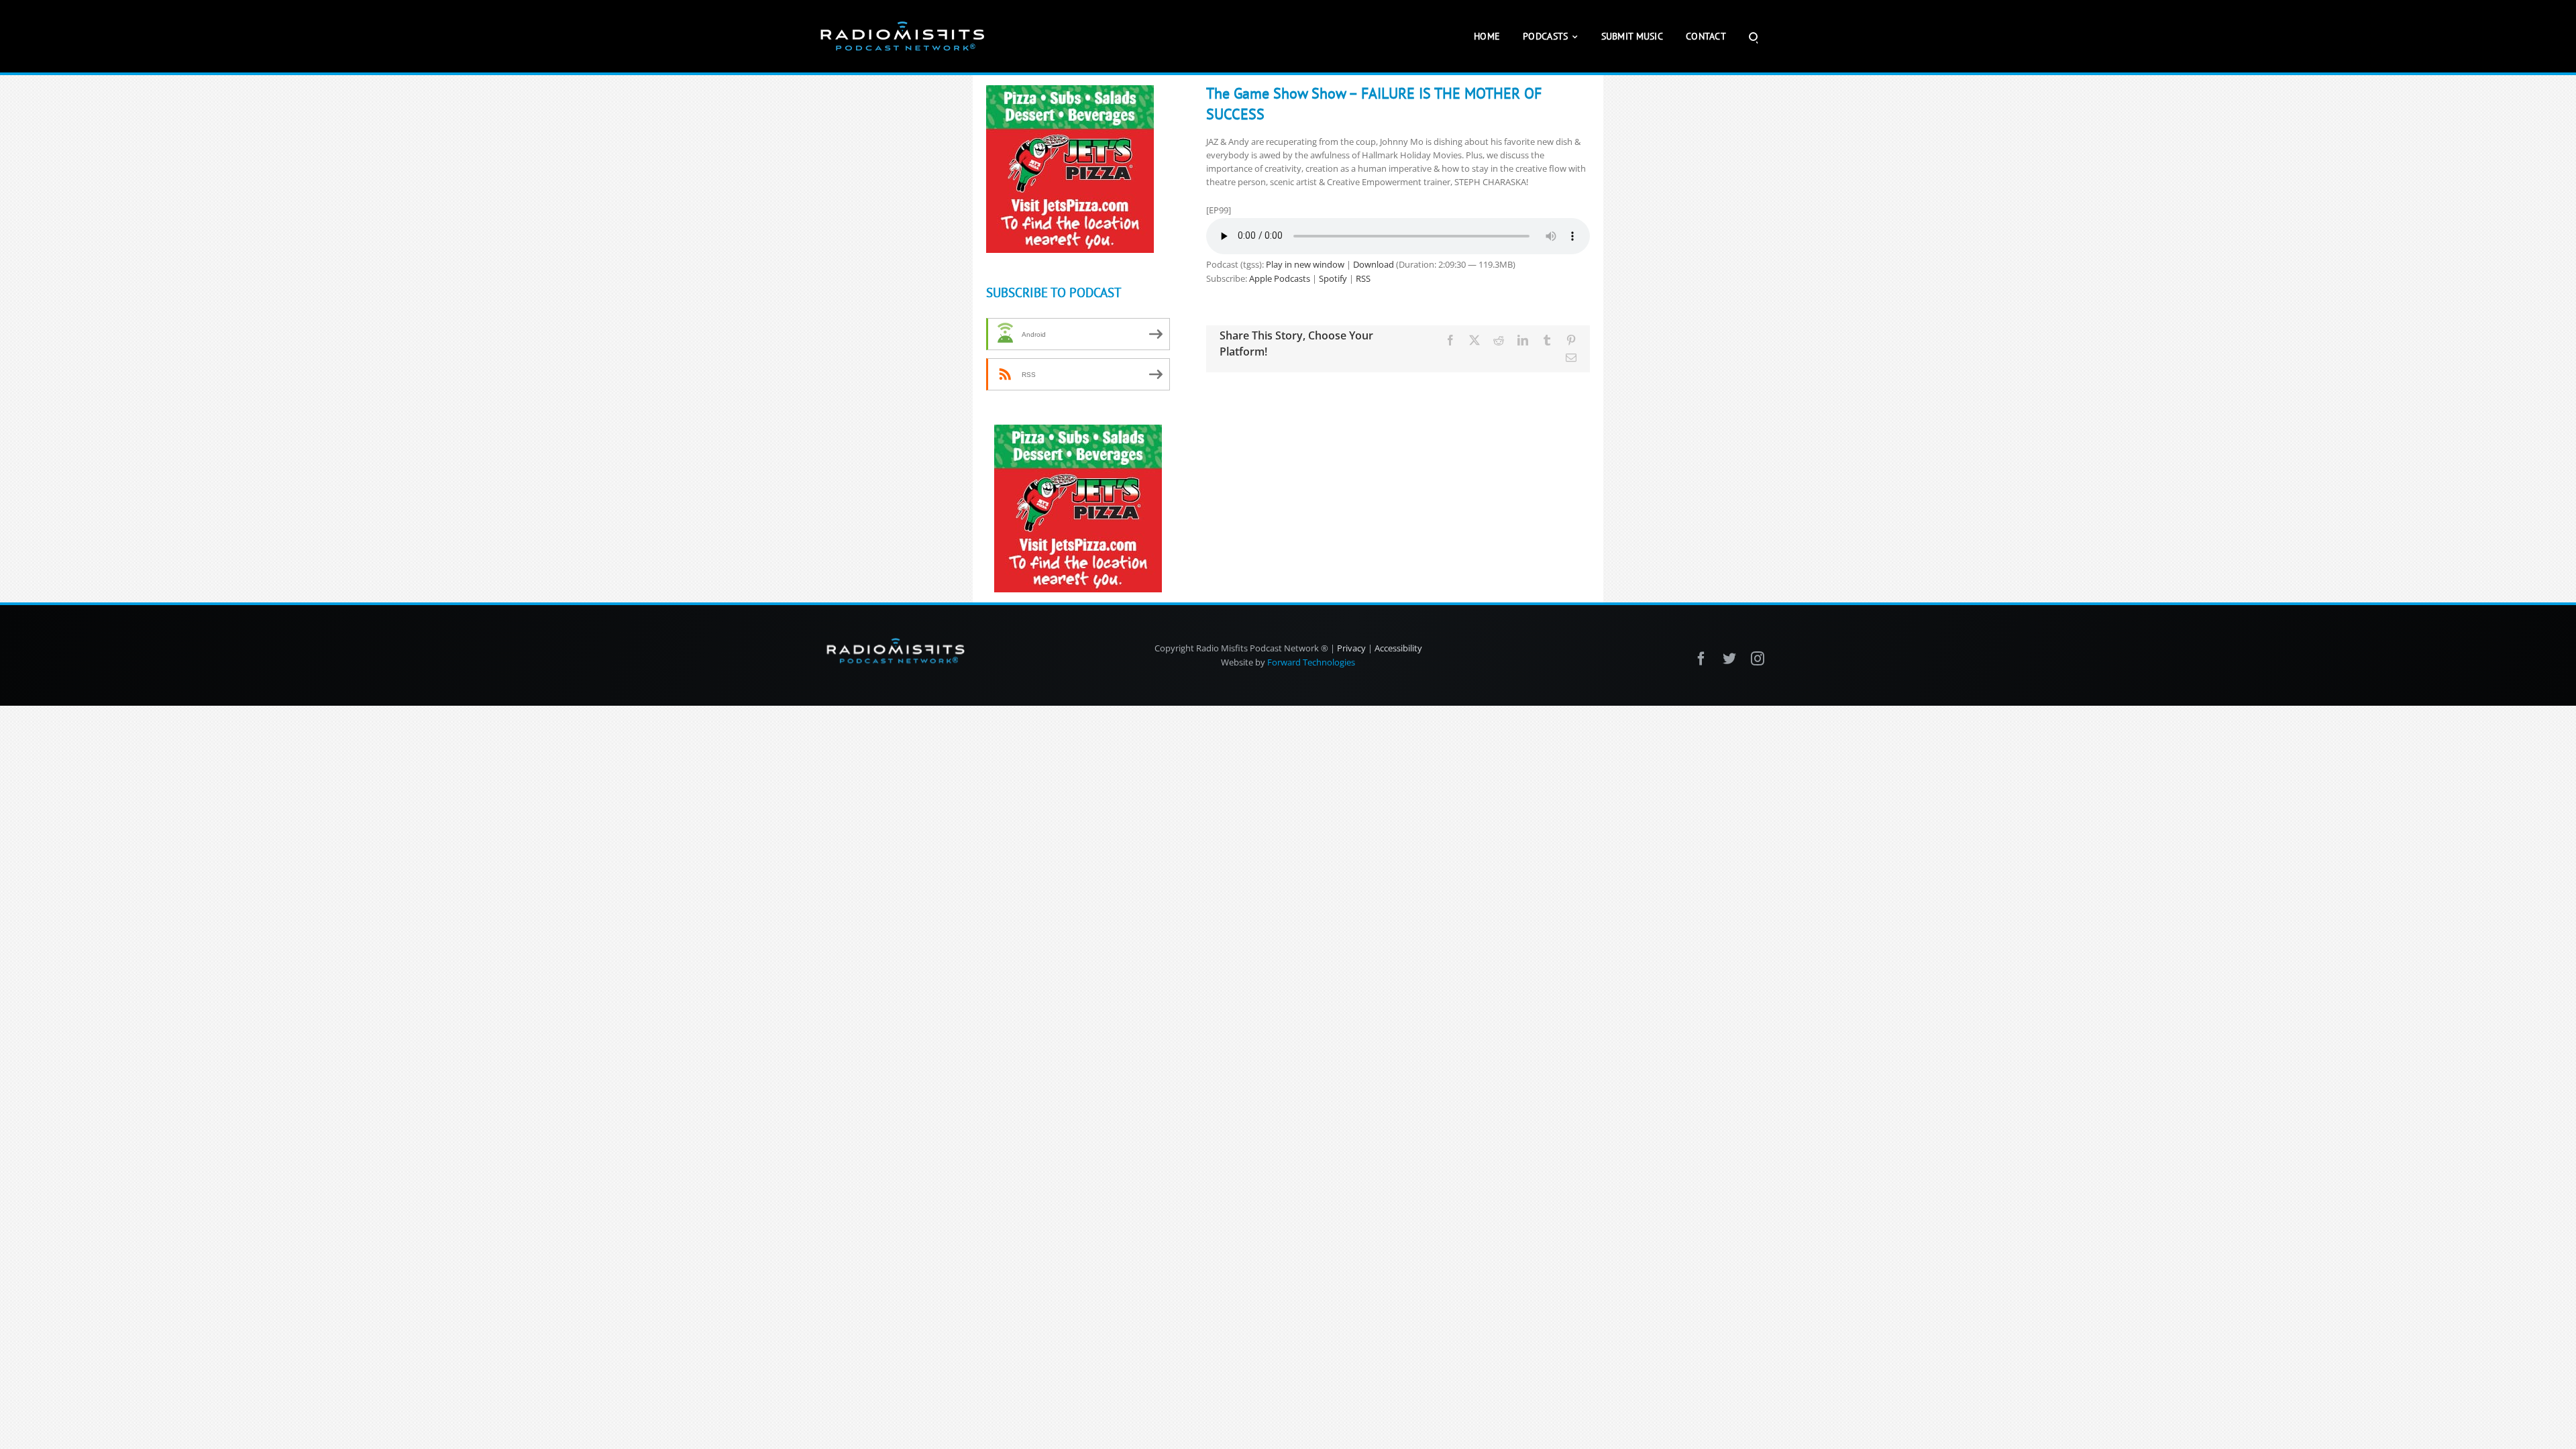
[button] (1753, 36)
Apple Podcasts (1280, 278)
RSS (1363, 278)
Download (1374, 264)
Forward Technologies (1311, 662)
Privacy (1351, 648)
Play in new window (1305, 264)
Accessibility (1398, 648)
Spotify (1333, 278)
